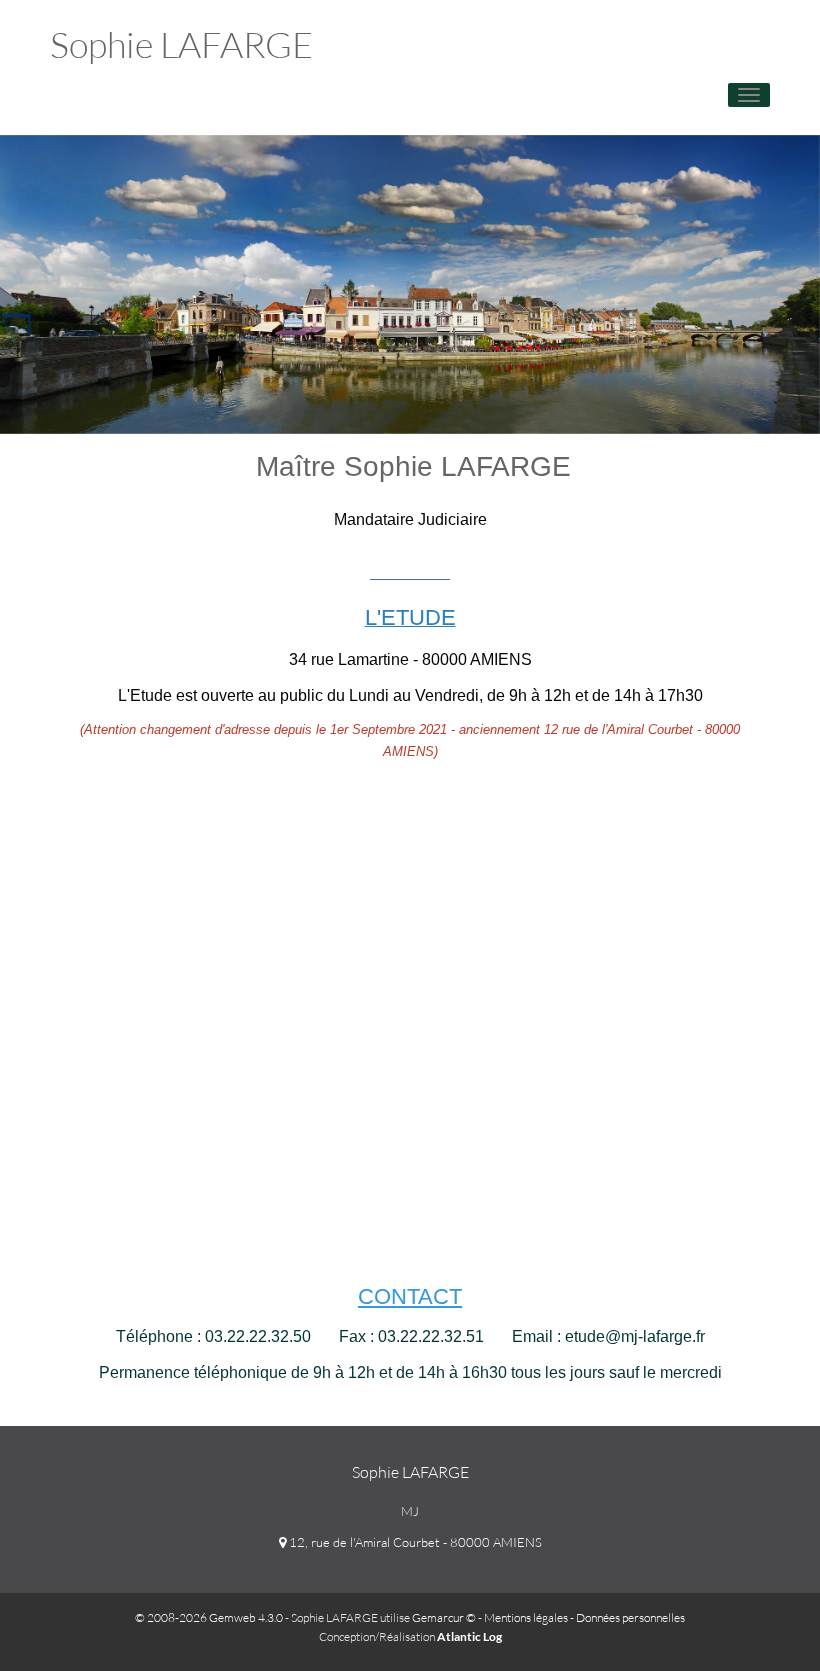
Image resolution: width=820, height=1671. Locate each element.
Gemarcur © (444, 1617)
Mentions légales (526, 1617)
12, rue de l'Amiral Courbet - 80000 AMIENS (414, 1542)
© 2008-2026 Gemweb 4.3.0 (209, 1617)
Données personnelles (630, 1617)
